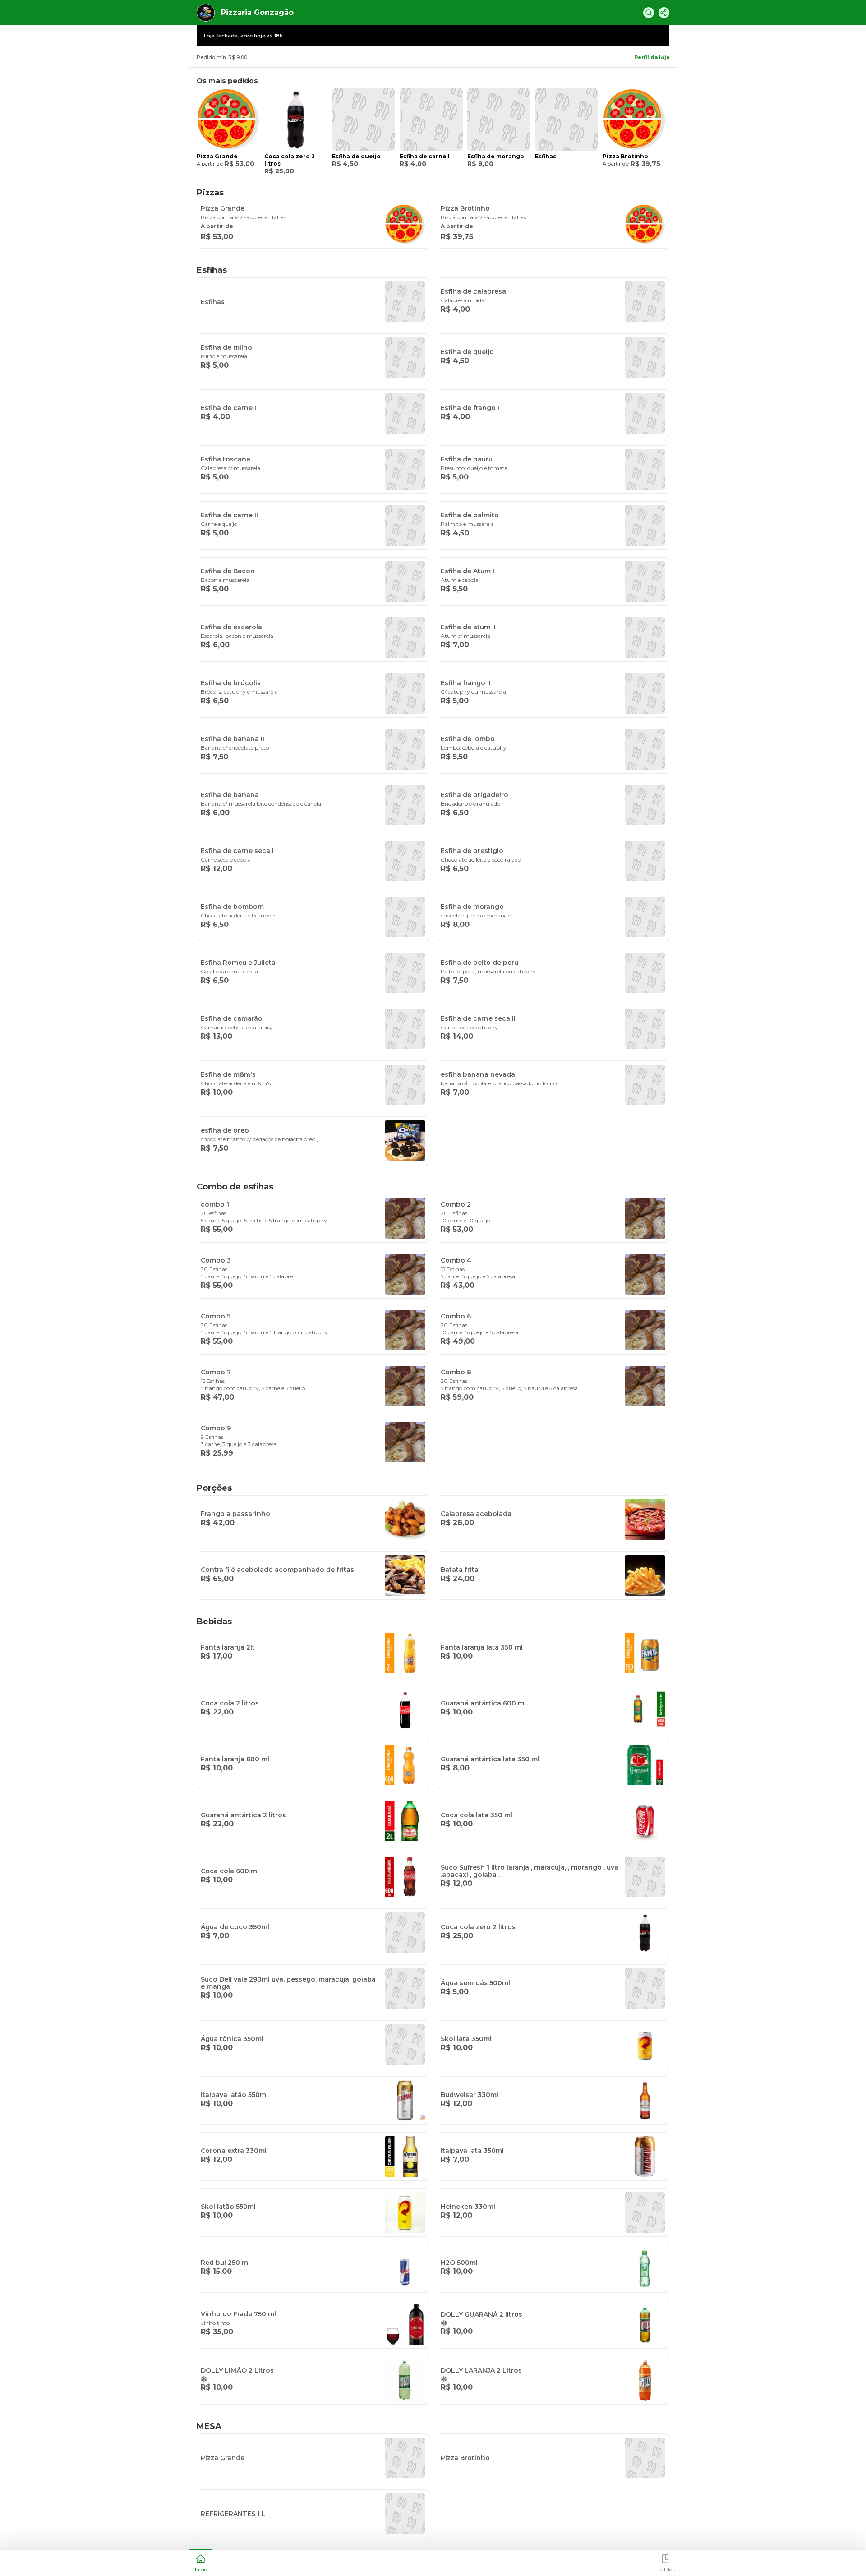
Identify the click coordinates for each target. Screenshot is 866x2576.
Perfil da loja (652, 57)
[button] (201, 2562)
